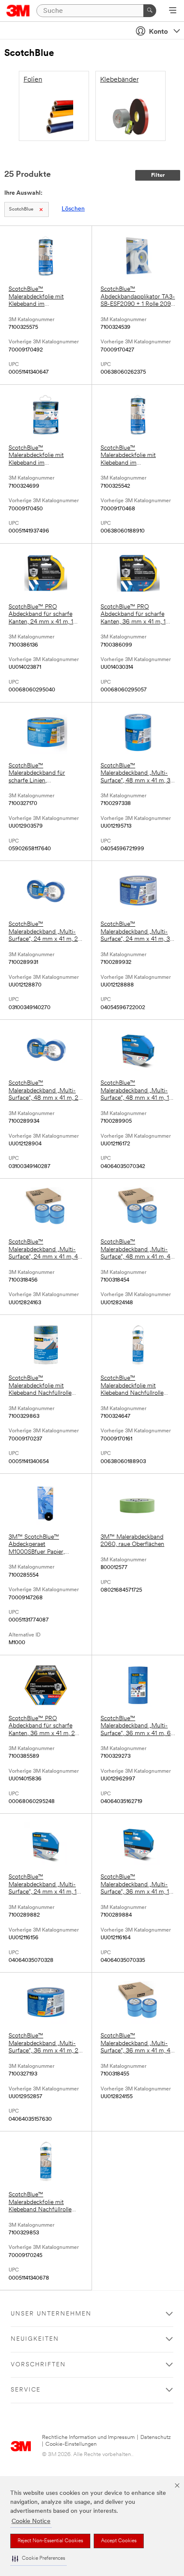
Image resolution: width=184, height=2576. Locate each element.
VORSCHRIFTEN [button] (38, 2365)
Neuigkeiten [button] (35, 2339)
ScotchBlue (21, 209)
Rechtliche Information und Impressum (88, 2437)
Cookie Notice (31, 2522)
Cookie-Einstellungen (71, 2444)
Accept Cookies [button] (119, 2541)
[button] (39, 2559)
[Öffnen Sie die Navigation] (173, 11)
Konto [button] (158, 32)
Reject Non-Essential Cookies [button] (50, 2541)
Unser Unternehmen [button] (51, 2314)
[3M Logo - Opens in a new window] (18, 11)
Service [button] (26, 2390)
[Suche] (150, 11)
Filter (158, 175)
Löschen (73, 209)
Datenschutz (156, 2437)
